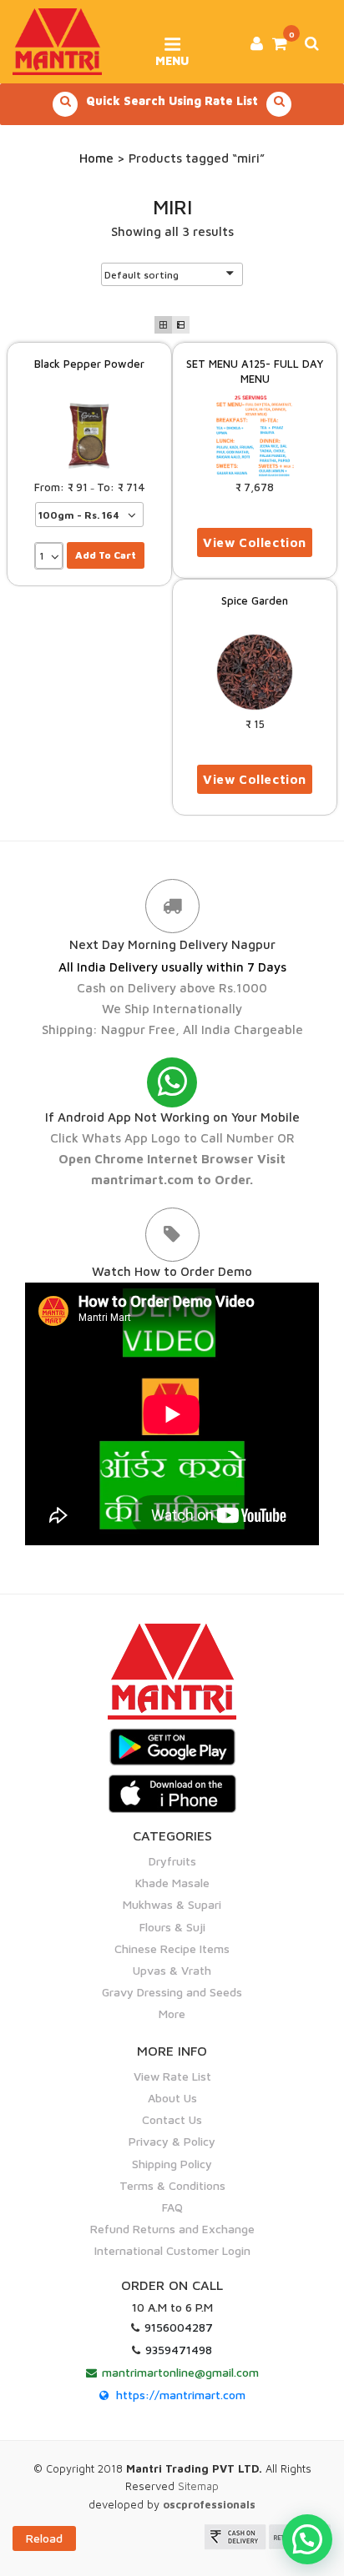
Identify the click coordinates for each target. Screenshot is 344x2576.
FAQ (172, 2207)
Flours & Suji (172, 1927)
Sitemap (198, 2486)
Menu (172, 55)
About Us (172, 2098)
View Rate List (172, 2076)
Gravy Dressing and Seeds (172, 1992)
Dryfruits (172, 1861)
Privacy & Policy (172, 2141)
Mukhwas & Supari (172, 1904)
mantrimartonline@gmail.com (180, 2372)
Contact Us (172, 2119)
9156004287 (179, 2327)
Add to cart (106, 555)
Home (96, 158)
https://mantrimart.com (181, 2395)
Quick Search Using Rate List (172, 100)
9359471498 (179, 2350)
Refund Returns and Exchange (172, 2229)
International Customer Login (172, 2250)
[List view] (181, 325)
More (172, 2014)
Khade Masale (172, 1883)
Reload (44, 2538)
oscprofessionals (209, 2504)
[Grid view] (163, 325)
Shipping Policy (172, 2164)
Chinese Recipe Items (172, 1948)
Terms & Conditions (172, 2185)
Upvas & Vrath (172, 1970)
